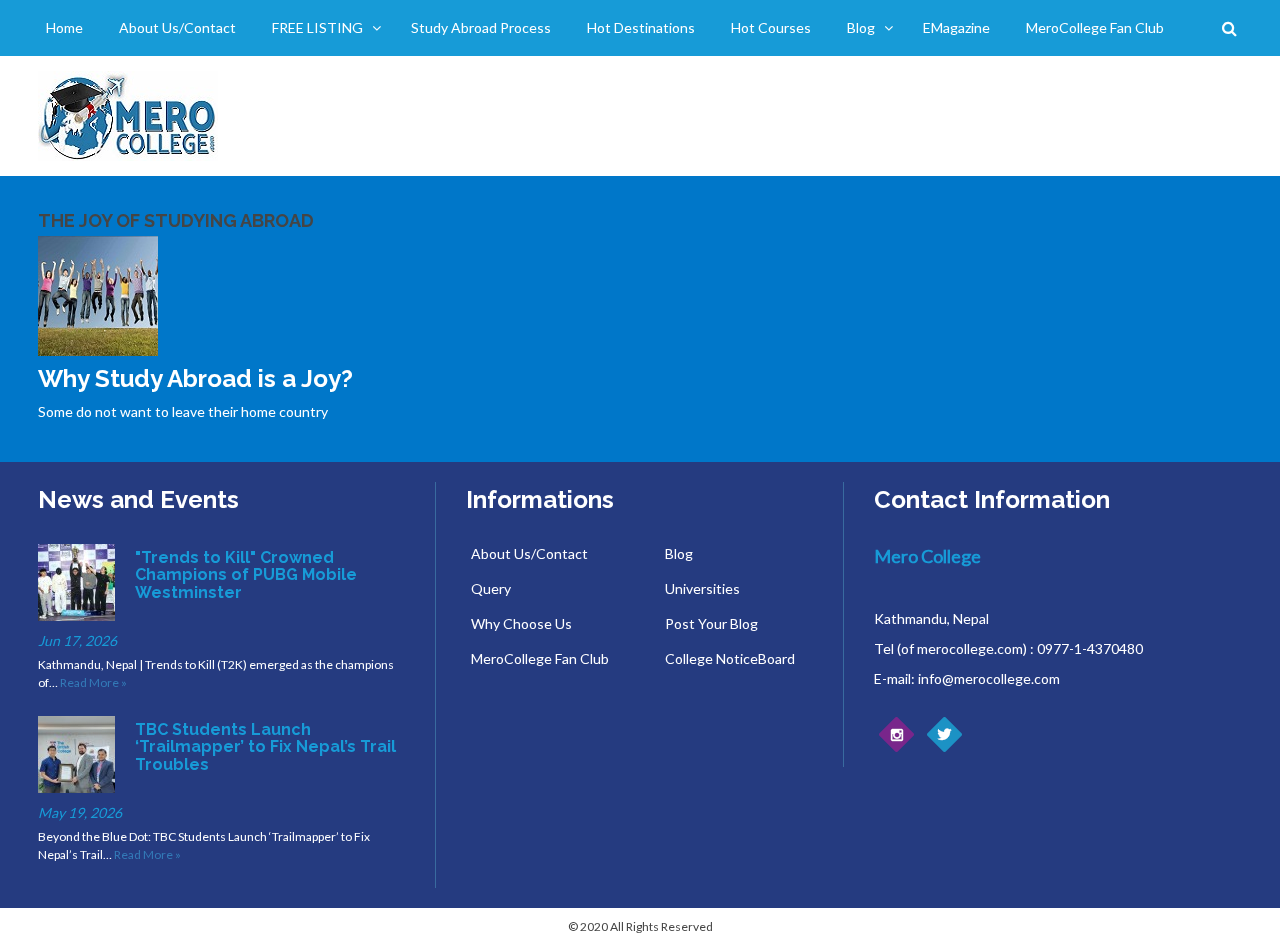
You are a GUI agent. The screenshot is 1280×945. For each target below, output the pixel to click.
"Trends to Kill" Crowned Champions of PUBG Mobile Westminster (246, 575)
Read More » (93, 682)
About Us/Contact (177, 27)
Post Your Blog (711, 623)
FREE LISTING (317, 27)
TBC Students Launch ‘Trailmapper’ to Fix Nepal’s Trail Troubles (265, 747)
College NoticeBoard (730, 658)
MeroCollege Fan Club (1095, 27)
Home (64, 27)
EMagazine (956, 27)
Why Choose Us (521, 623)
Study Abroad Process (481, 27)
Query (491, 588)
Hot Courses (771, 27)
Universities (702, 588)
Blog (861, 27)
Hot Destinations (641, 27)
